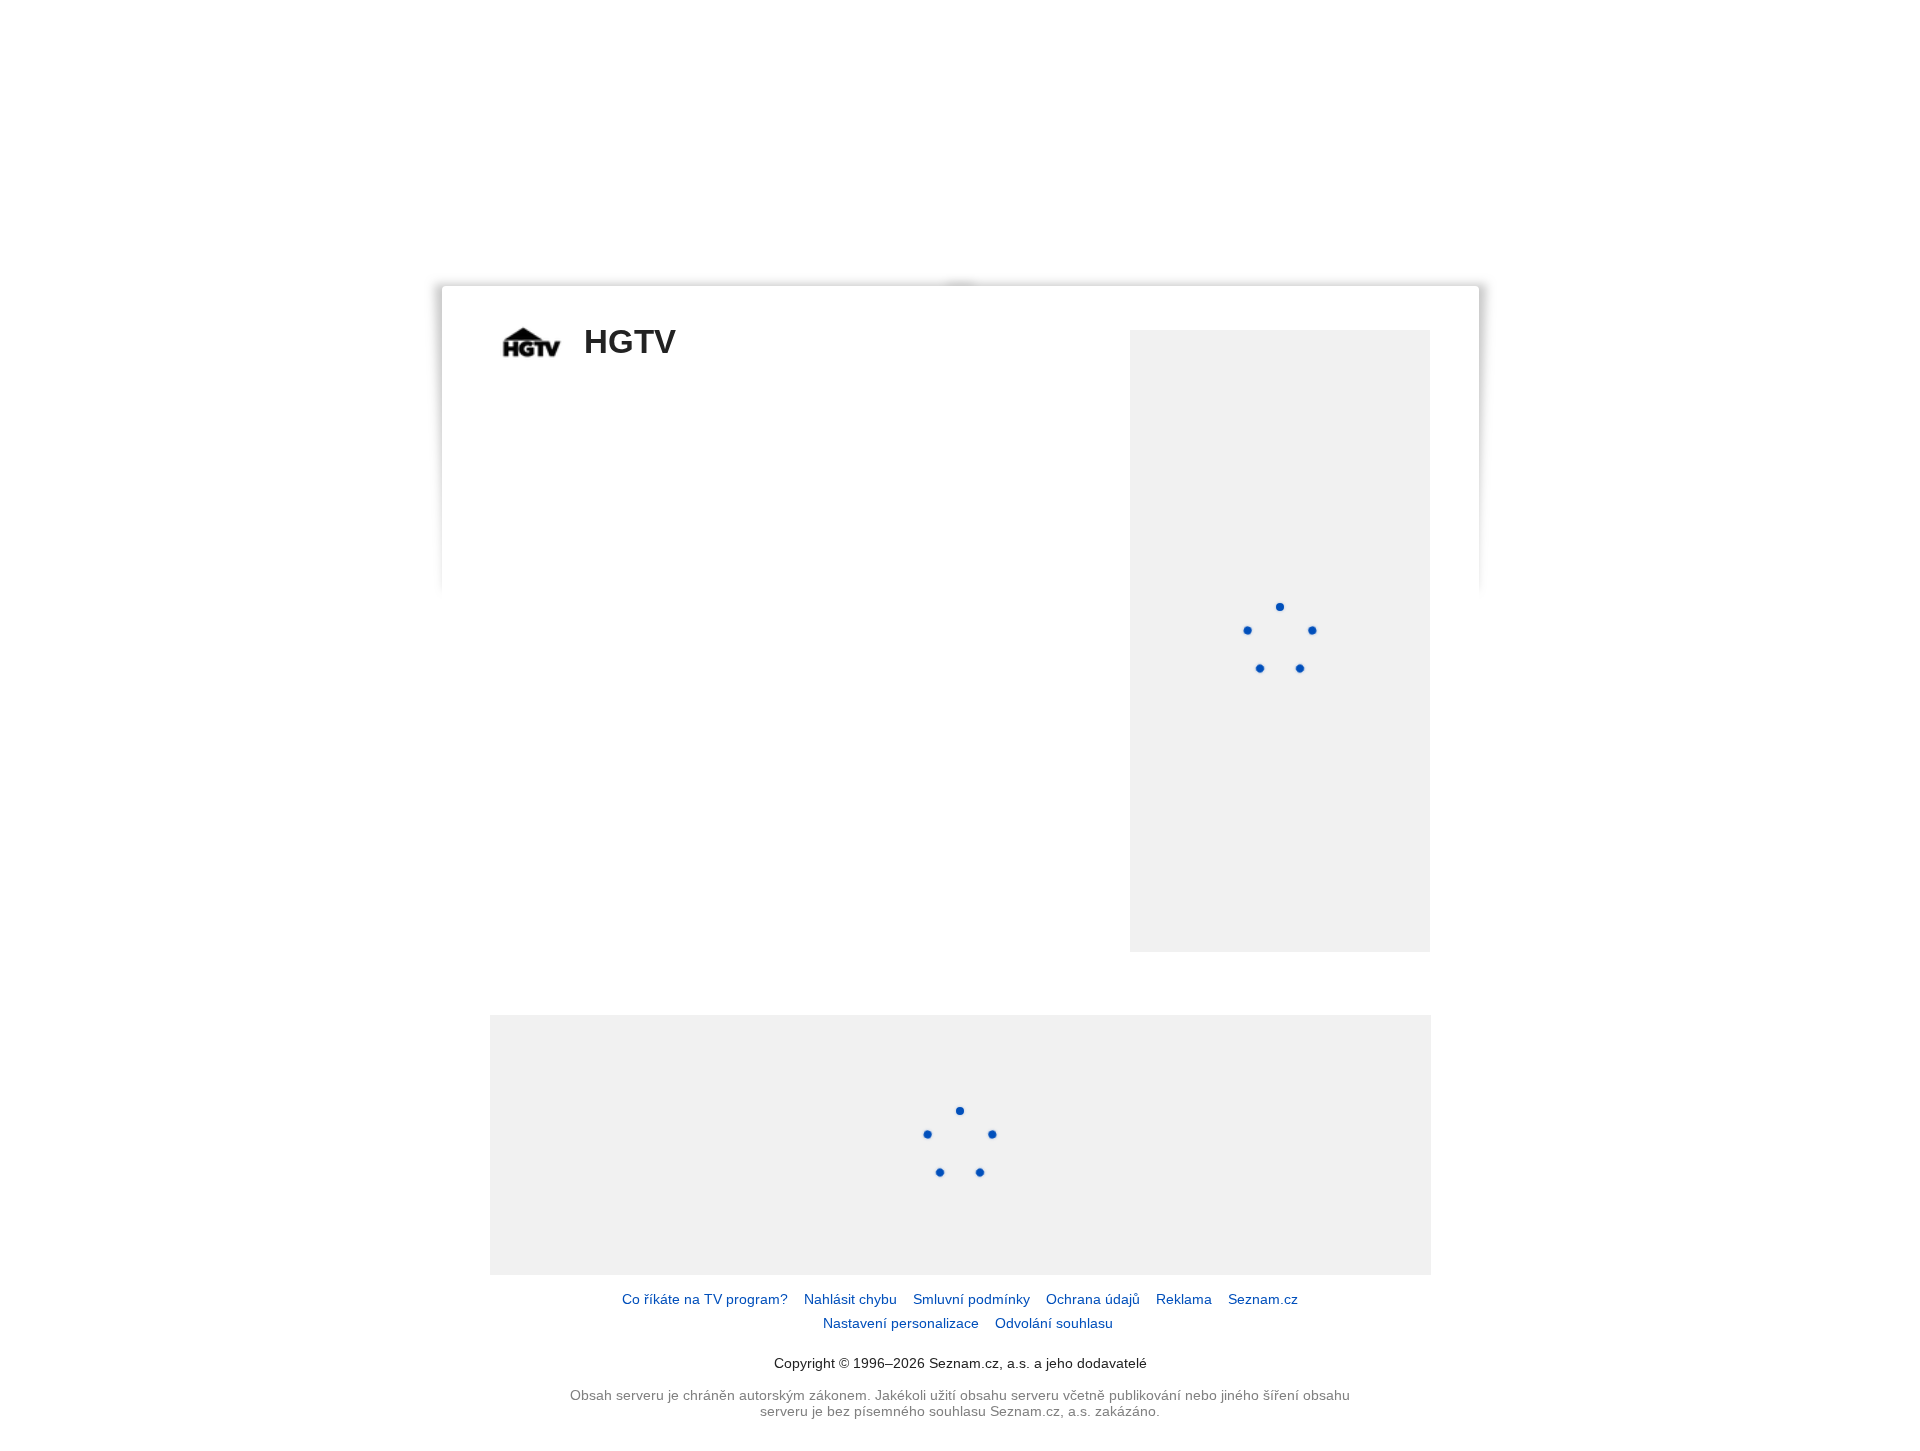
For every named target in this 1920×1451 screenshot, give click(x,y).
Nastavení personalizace (901, 1323)
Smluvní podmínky (971, 1299)
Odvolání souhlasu (1054, 1323)
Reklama (1184, 1299)
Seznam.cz (1263, 1299)
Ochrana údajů (1093, 1299)
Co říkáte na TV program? (705, 1299)
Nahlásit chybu (850, 1299)
